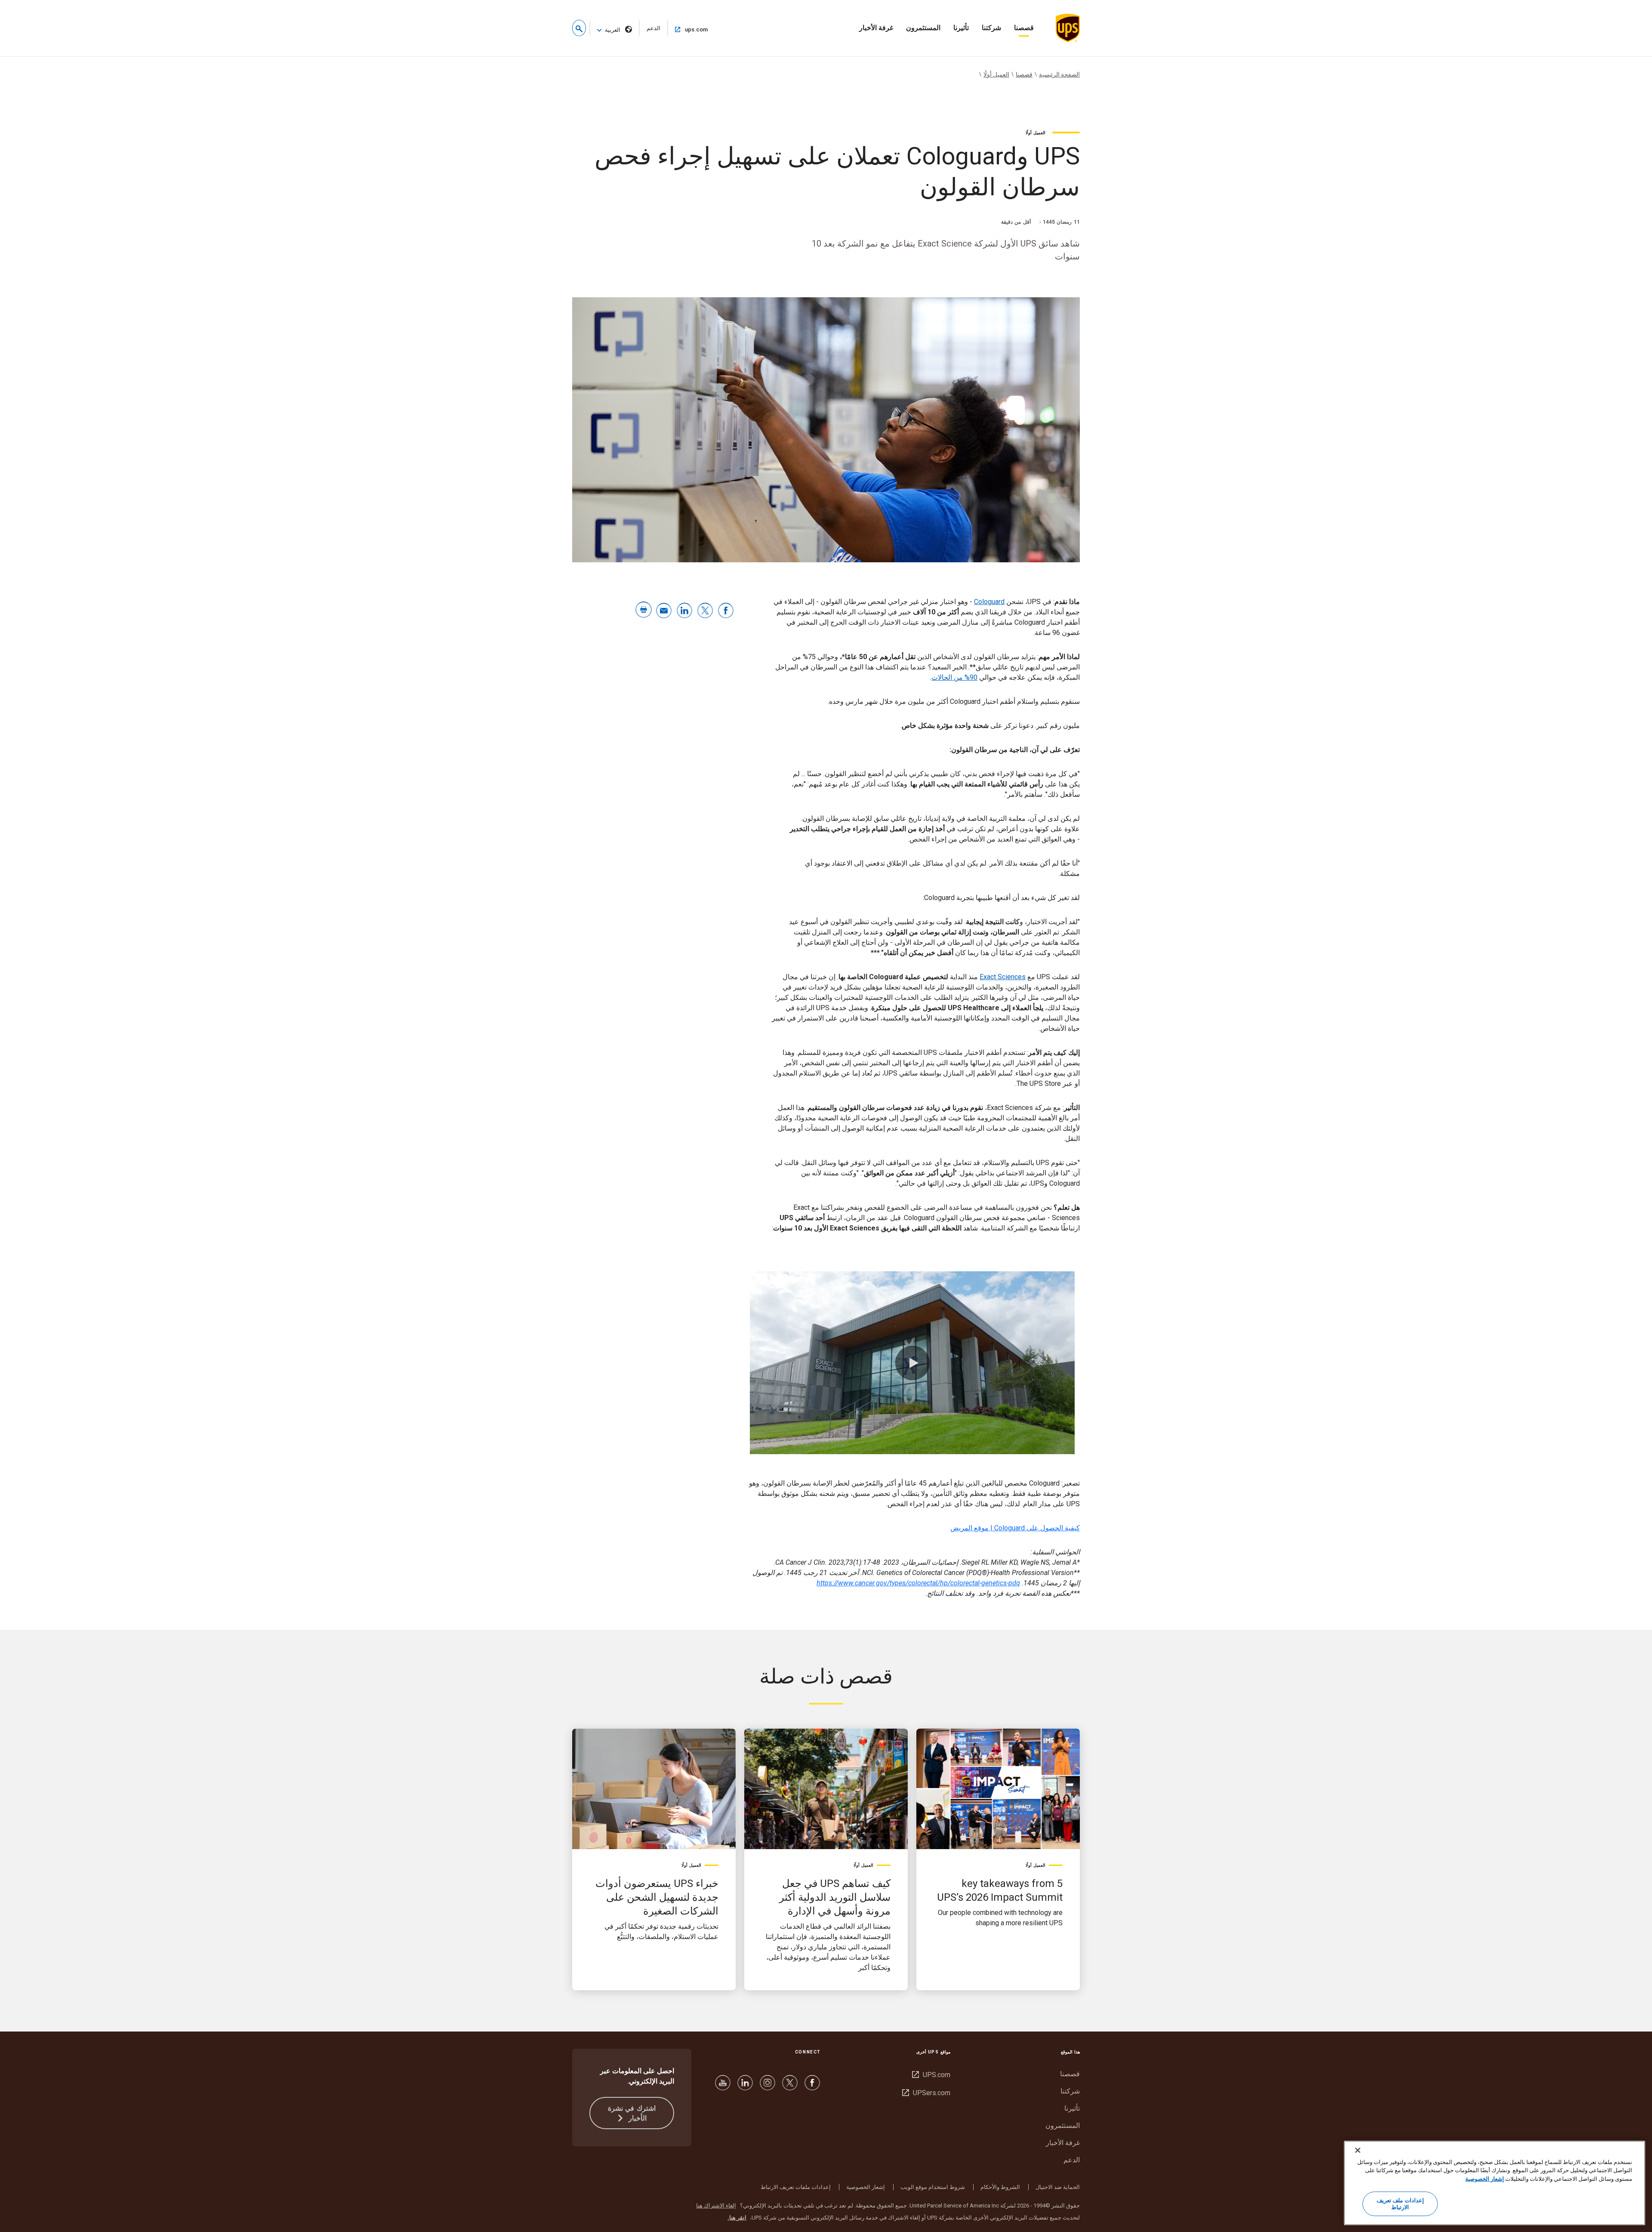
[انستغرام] (767, 2087)
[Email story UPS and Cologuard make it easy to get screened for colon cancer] (664, 611)
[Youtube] (723, 2087)
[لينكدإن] (745, 2087)
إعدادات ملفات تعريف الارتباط (796, 2187)
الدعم (650, 30)
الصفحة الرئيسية (1059, 74)
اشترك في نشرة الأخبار (632, 2113)
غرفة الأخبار (876, 28)
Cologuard (989, 602)
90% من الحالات (954, 677)
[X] (790, 2087)
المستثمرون (923, 28)
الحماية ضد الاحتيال (1058, 2187)
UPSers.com (926, 2093)
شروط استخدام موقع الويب (933, 2187)
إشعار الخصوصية (866, 2187)
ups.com (689, 29)
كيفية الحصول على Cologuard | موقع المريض (1015, 1528)
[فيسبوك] (812, 2087)
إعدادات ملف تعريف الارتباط (1400, 2204)
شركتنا (991, 28)
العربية (613, 30)
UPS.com (931, 2075)
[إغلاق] (1358, 2150)
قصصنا (1024, 28)
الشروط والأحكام (1000, 2187)
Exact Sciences (1003, 977)
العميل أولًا (996, 74)
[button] (579, 28)
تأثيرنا (961, 28)
